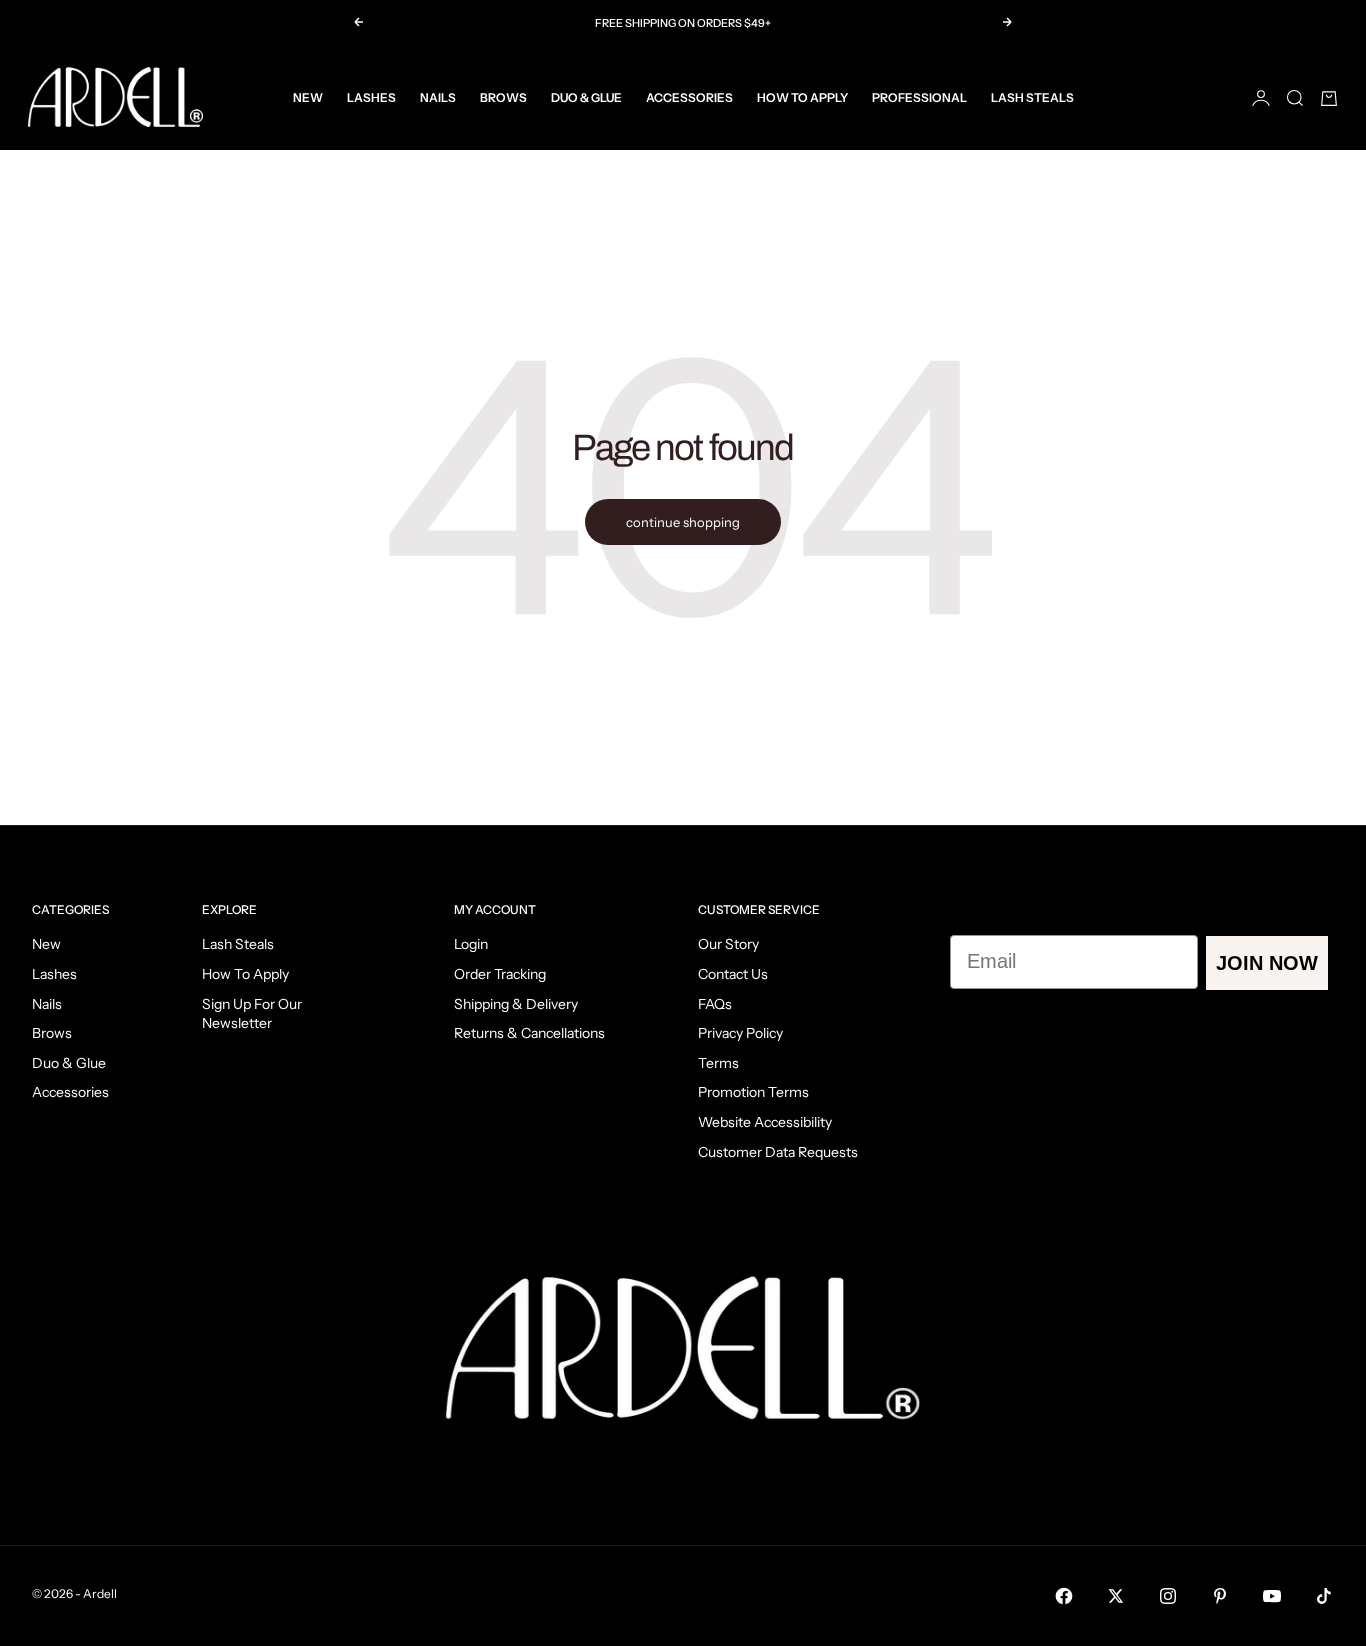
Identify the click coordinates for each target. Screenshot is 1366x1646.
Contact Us (733, 974)
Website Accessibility (765, 1122)
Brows (503, 97)
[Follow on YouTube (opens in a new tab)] (1272, 1596)
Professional (919, 97)
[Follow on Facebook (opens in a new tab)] (1064, 1596)
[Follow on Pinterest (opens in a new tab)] (1220, 1596)
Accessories (689, 97)
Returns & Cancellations (529, 1033)
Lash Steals (1032, 97)
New (308, 97)
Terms (718, 1063)
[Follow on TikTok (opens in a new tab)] (1324, 1596)
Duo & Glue (586, 97)
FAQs (715, 1004)
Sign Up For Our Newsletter (252, 1014)
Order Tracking (500, 974)
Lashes (371, 97)
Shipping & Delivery (516, 1004)
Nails (438, 97)
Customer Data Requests (778, 1152)
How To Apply (802, 97)
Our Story (728, 944)
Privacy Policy (740, 1033)
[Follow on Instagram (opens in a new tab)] (1168, 1596)
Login (471, 944)
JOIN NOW (1267, 963)
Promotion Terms (753, 1092)
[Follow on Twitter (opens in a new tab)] (1116, 1596)
